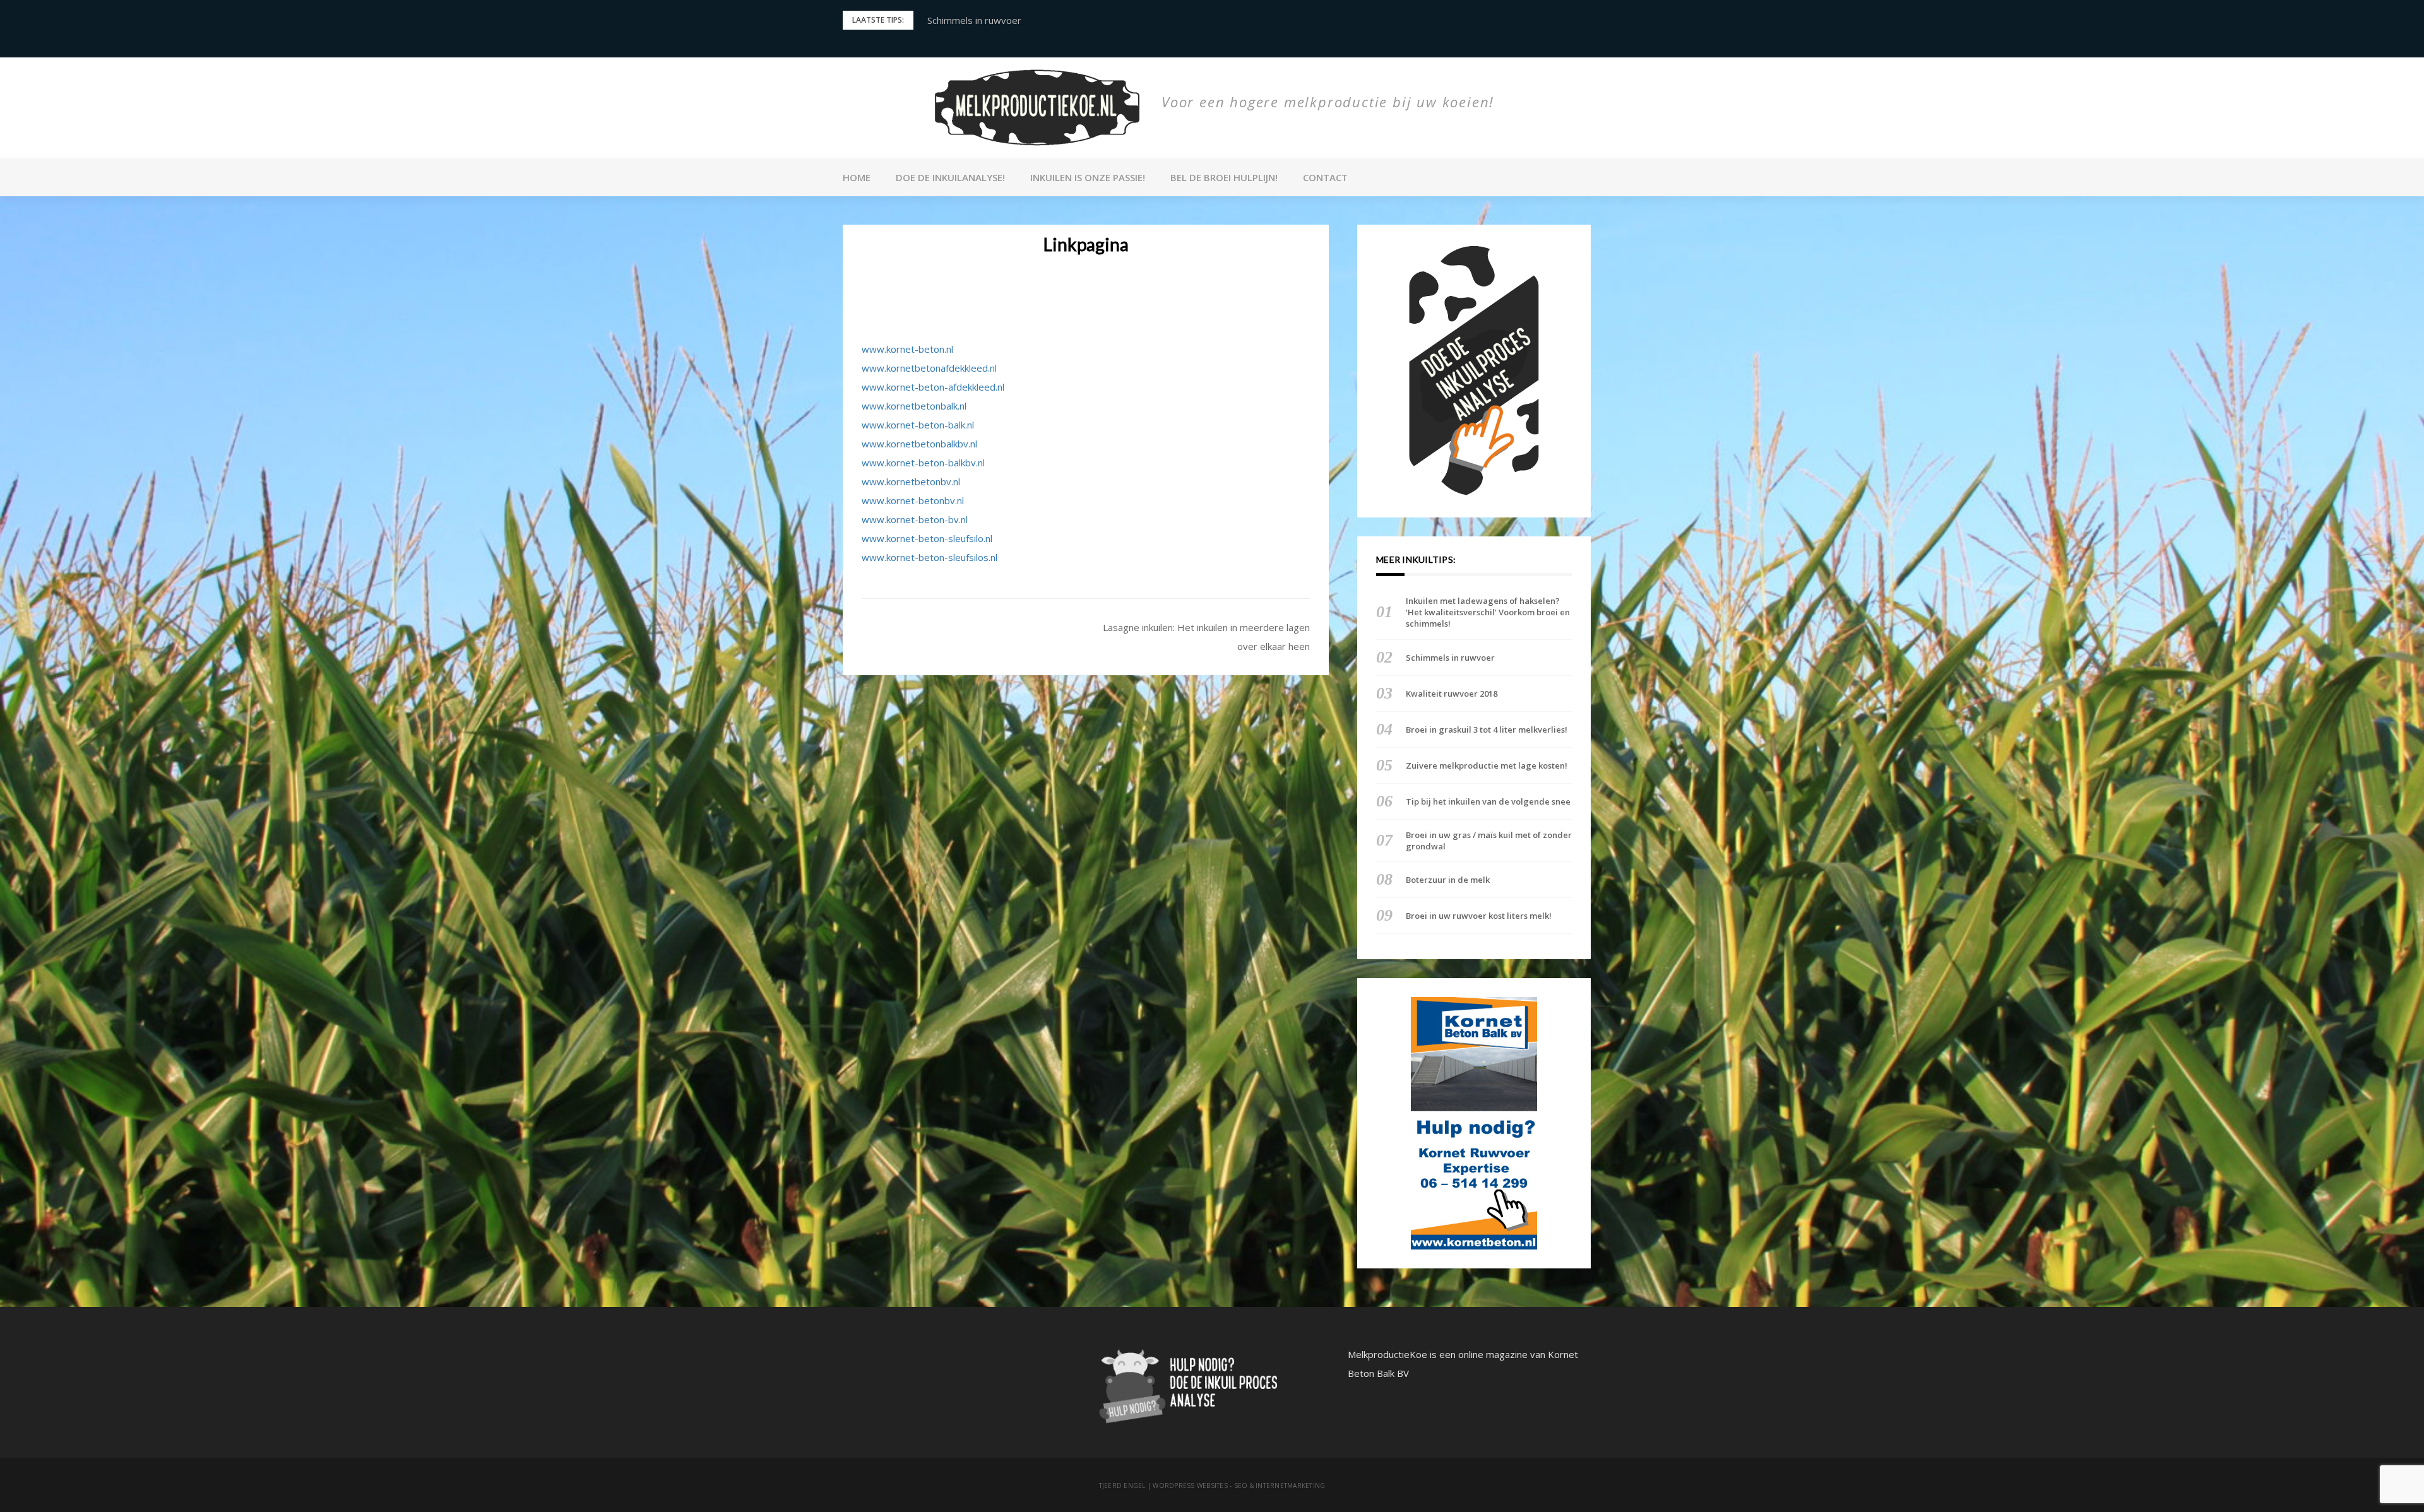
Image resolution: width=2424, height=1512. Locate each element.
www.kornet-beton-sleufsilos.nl (930, 557)
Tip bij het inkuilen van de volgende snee (1488, 801)
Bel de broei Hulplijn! (1224, 177)
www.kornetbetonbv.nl (911, 481)
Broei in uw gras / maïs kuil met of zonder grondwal (1489, 841)
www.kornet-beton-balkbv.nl (923, 463)
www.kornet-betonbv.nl (913, 500)
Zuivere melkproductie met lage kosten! (1487, 765)
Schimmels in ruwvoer (1450, 658)
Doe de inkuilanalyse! (950, 177)
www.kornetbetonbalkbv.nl (919, 444)
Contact (1325, 177)
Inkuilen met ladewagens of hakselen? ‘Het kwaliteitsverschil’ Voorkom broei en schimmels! (1488, 612)
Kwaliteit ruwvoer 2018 (978, 20)
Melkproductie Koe (1195, 125)
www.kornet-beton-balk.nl (918, 425)
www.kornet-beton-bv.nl (915, 519)
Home (857, 177)
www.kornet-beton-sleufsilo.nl (927, 538)
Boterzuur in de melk (1448, 880)
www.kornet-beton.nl (907, 349)
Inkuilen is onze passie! (1088, 177)
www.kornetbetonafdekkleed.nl (929, 368)
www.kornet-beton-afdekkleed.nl (933, 387)
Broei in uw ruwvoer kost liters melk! (1479, 916)
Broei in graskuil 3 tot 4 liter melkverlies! (1487, 729)
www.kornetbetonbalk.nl (914, 406)
